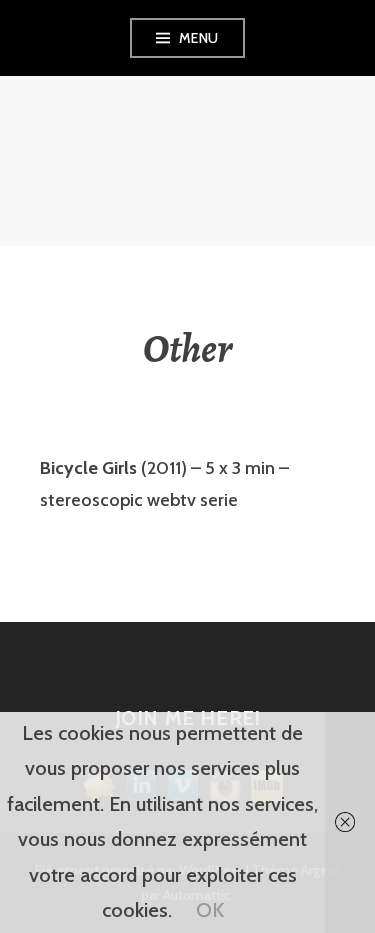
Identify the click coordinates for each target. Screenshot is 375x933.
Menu (199, 38)
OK (210, 910)
